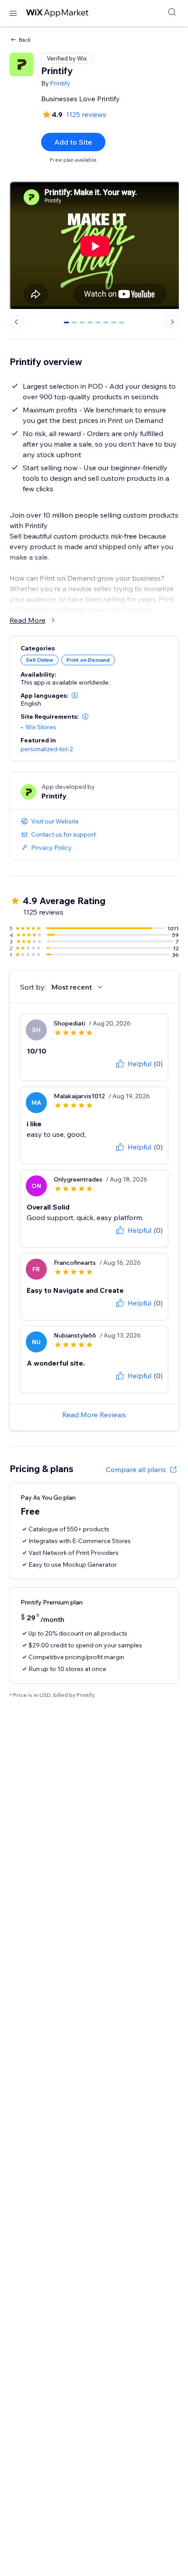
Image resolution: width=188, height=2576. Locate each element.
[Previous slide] (16, 322)
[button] (75, 695)
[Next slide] (172, 322)
